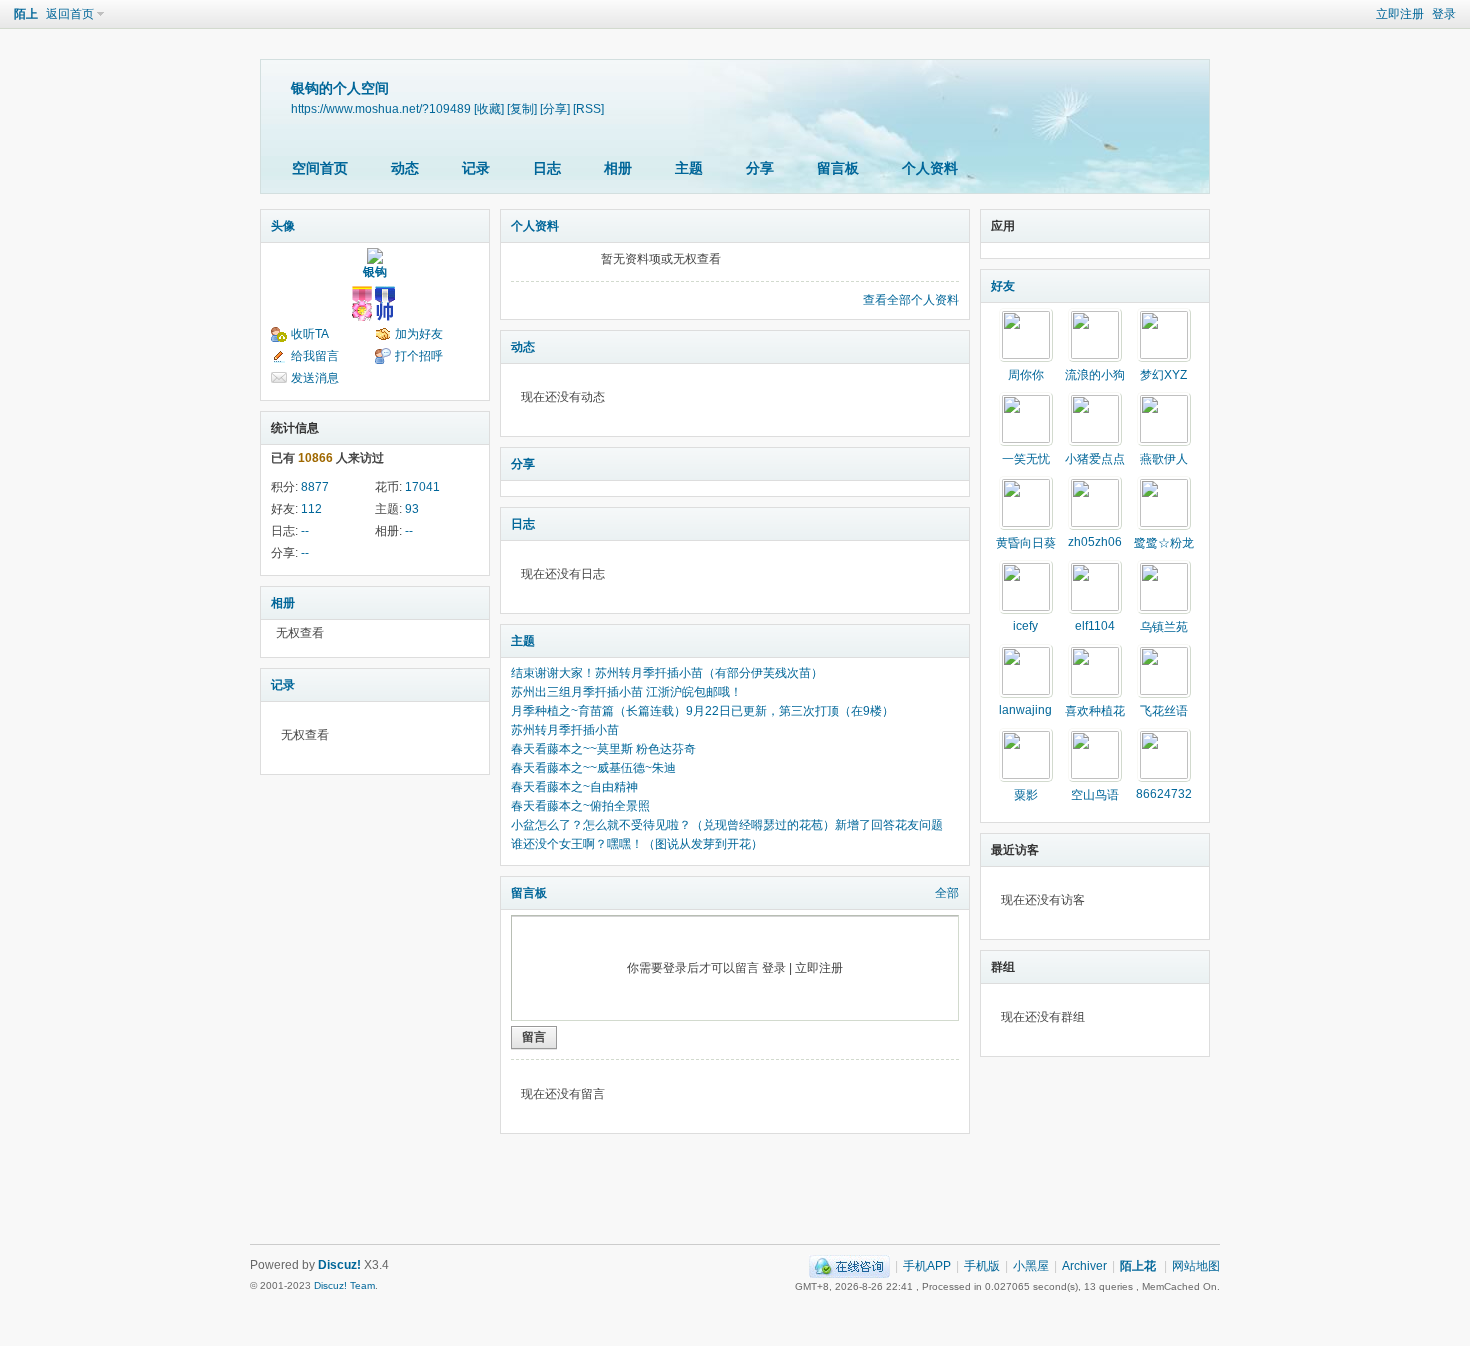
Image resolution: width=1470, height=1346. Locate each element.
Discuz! (339, 1265)
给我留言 (315, 356)
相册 (618, 168)
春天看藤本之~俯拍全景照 (580, 806)
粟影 (1026, 795)
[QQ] (849, 1266)
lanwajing (1025, 710)
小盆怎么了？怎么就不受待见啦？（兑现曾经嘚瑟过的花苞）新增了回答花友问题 (727, 825)
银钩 (375, 272)
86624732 (1164, 794)
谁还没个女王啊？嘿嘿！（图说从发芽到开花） (637, 844)
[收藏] (489, 108)
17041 (422, 487)
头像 (283, 226)
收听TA (310, 334)
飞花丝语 (1164, 711)
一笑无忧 (1026, 459)
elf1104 (1095, 626)
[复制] (522, 108)
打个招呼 (419, 356)
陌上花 (1138, 1266)
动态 (405, 168)
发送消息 (315, 378)
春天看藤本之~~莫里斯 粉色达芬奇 (603, 749)
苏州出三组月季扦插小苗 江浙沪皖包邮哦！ (626, 692)
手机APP (927, 1266)
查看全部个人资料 (911, 300)
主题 (689, 168)
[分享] (555, 108)
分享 (760, 168)
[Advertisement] (735, 1194)
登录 (1444, 14)
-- (305, 531)
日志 (547, 168)
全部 (947, 893)
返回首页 (70, 14)
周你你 (1026, 375)
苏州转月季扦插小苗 (565, 730)
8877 (315, 487)
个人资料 (930, 168)
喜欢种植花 (1095, 711)
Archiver (1084, 1266)
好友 (1003, 286)
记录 (476, 168)
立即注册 (1400, 14)
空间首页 (320, 168)
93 (412, 509)
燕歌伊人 (1164, 459)
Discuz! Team (344, 1285)
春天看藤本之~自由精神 (574, 787)
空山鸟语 (1095, 795)
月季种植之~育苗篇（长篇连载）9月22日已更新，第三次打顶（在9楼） (702, 711)
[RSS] (588, 108)
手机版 (982, 1266)
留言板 (838, 168)
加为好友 (419, 334)
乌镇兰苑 (1164, 627)
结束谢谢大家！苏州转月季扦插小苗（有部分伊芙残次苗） (667, 673)
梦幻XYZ (1163, 375)
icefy (1025, 626)
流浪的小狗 (1095, 375)
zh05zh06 (1095, 542)
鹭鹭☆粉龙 (1164, 543)
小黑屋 (1031, 1266)
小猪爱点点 (1095, 459)
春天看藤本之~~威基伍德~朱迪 (593, 768)
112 (311, 509)
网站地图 (1196, 1266)
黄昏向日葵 (1026, 543)
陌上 (26, 14)
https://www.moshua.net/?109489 (381, 108)
